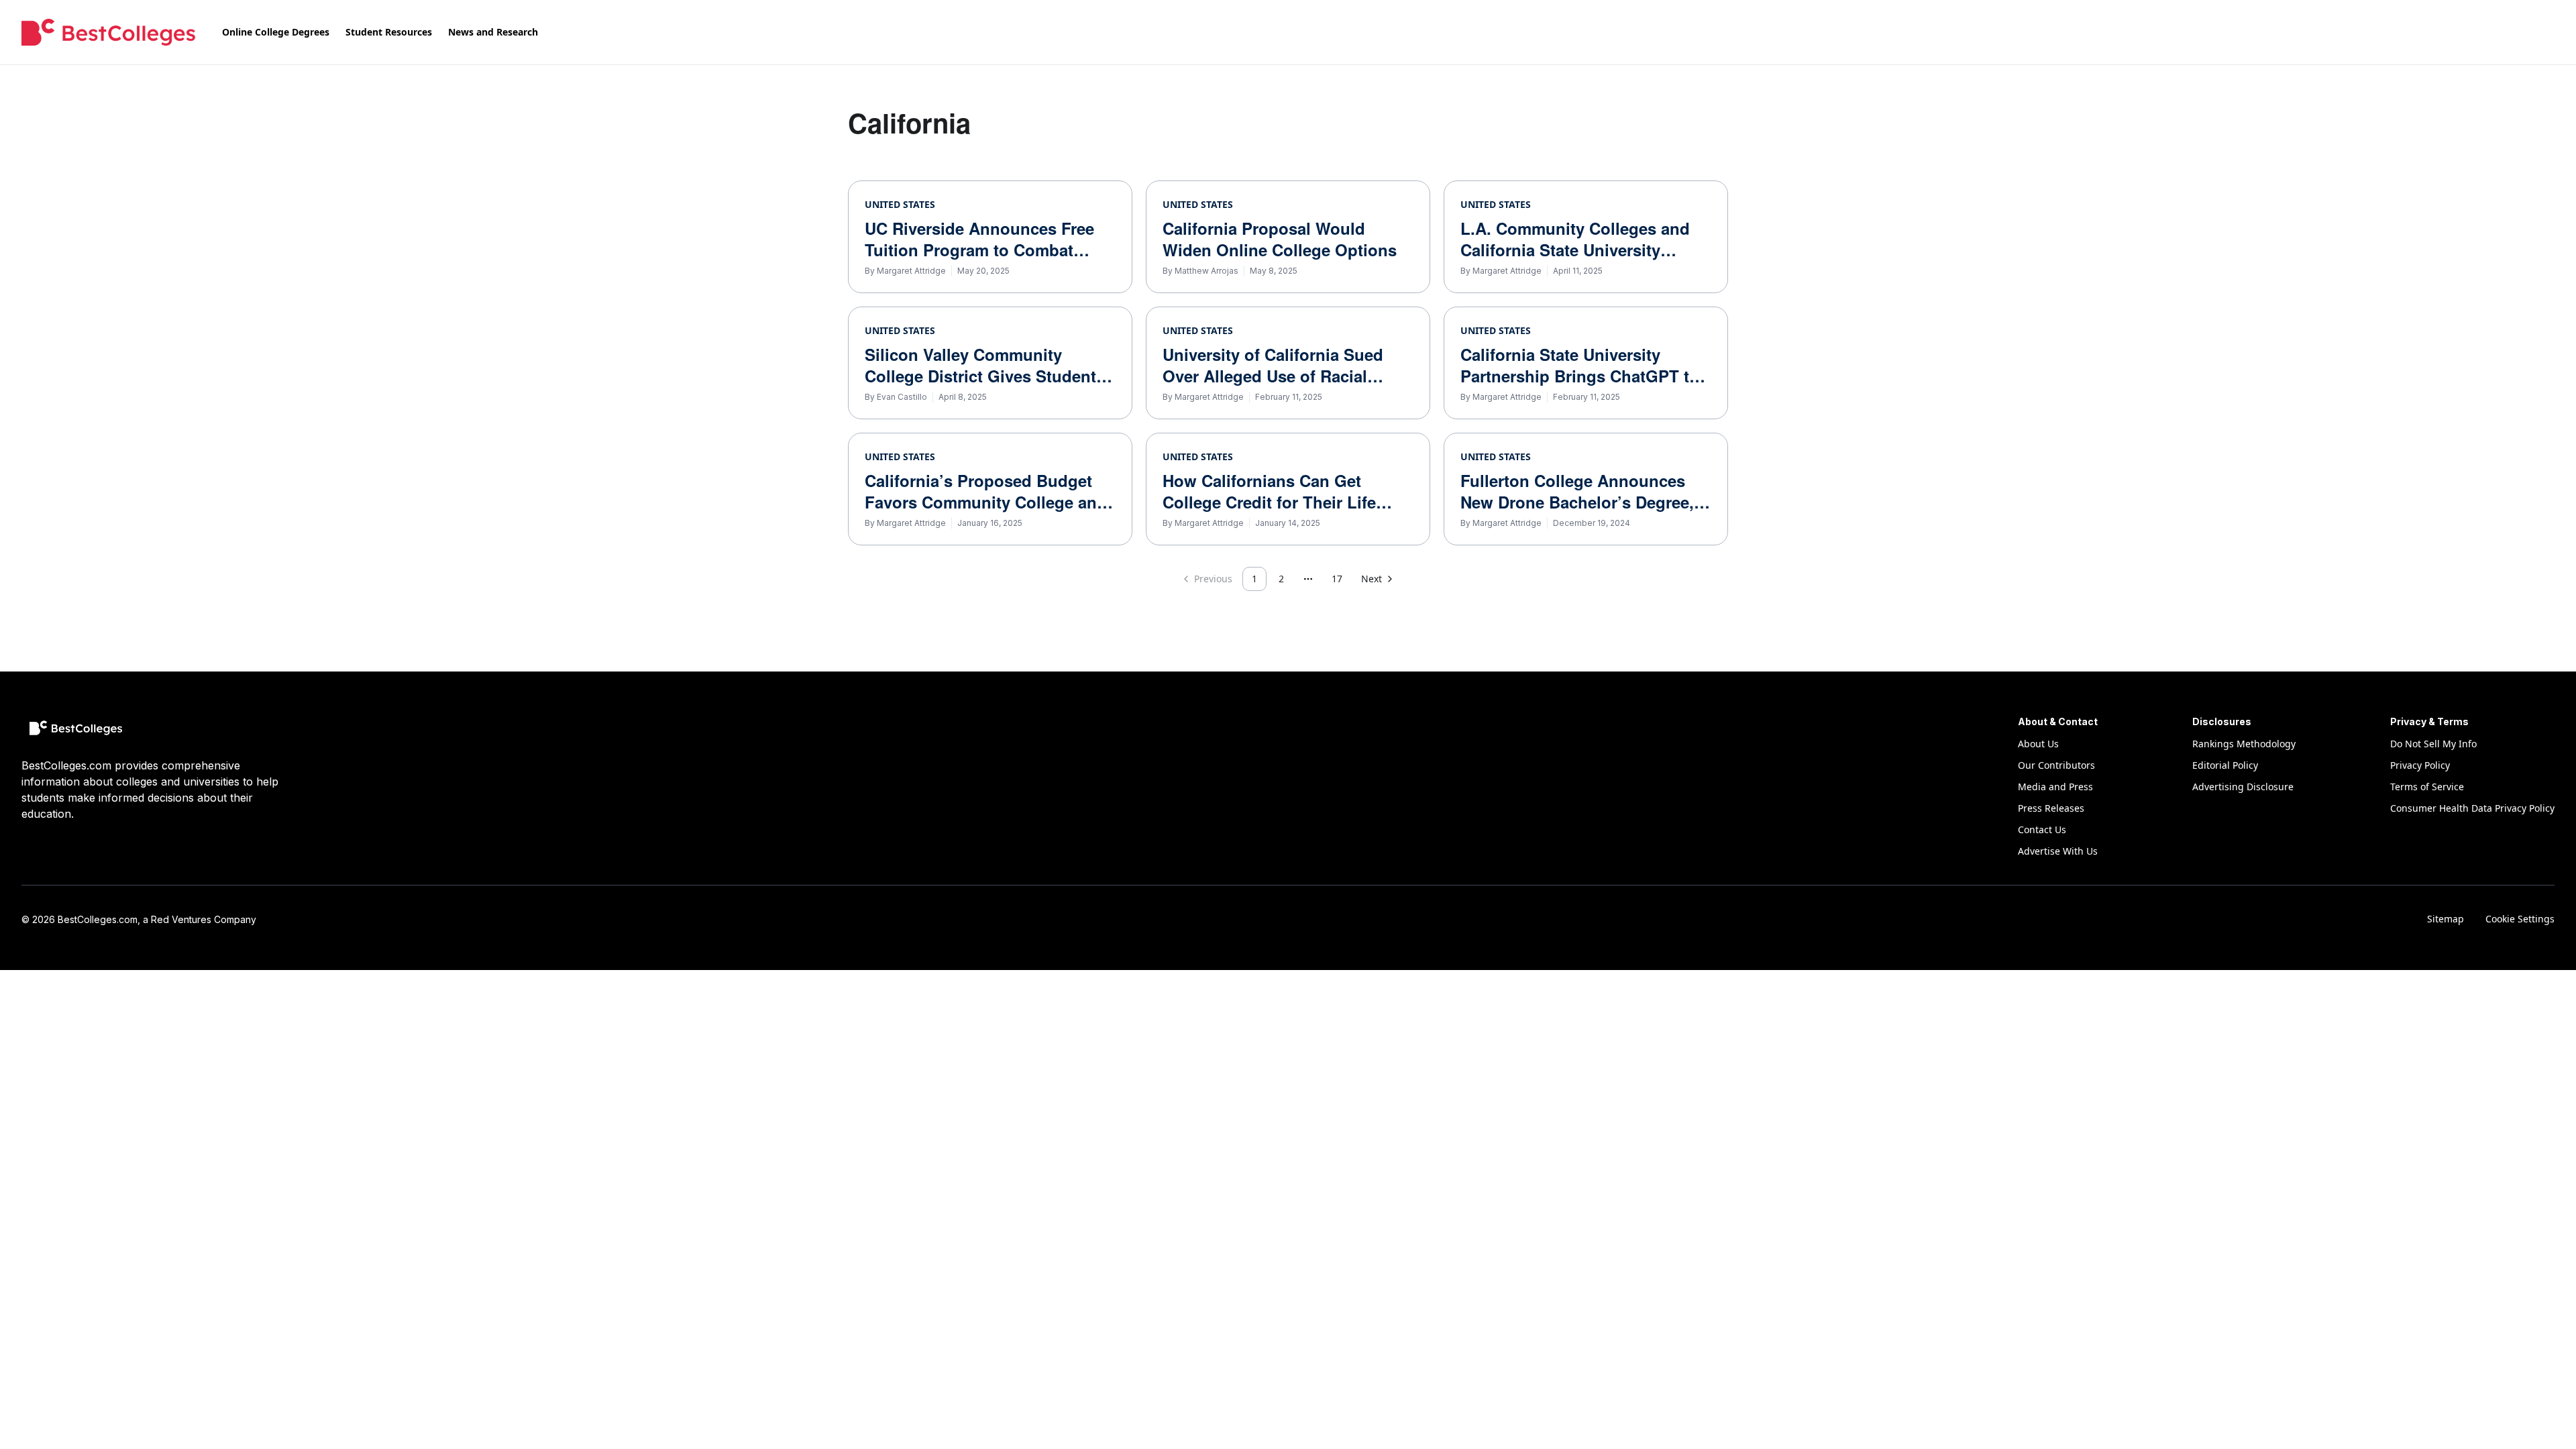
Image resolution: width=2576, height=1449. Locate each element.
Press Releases (2051, 808)
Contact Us (2042, 829)
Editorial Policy (2225, 765)
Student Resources (389, 32)
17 (1337, 579)
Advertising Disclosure (2243, 787)
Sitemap (2446, 919)
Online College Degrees (276, 32)
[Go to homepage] (108, 32)
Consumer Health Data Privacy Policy (2472, 808)
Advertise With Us (2058, 851)
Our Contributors (2056, 765)
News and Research (493, 32)
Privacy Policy (2420, 765)
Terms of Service (2427, 787)
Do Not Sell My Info (2433, 744)
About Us (2038, 744)
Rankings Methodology (2244, 744)
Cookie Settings (2520, 919)
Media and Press (2055, 787)
